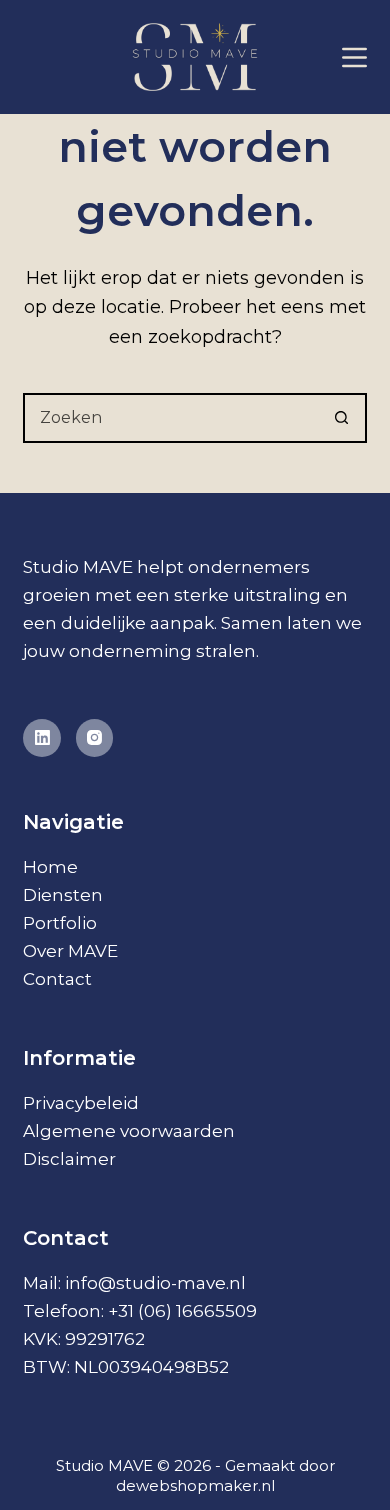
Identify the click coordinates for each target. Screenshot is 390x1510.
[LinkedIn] (42, 738)
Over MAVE (70, 951)
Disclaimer (69, 1159)
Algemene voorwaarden (129, 1131)
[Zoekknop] (342, 418)
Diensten (63, 895)
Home (50, 867)
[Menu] (354, 57)
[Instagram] (95, 738)
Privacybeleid (81, 1103)
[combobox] (171, 418)
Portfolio (60, 923)
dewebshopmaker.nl (195, 1485)
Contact (57, 979)
